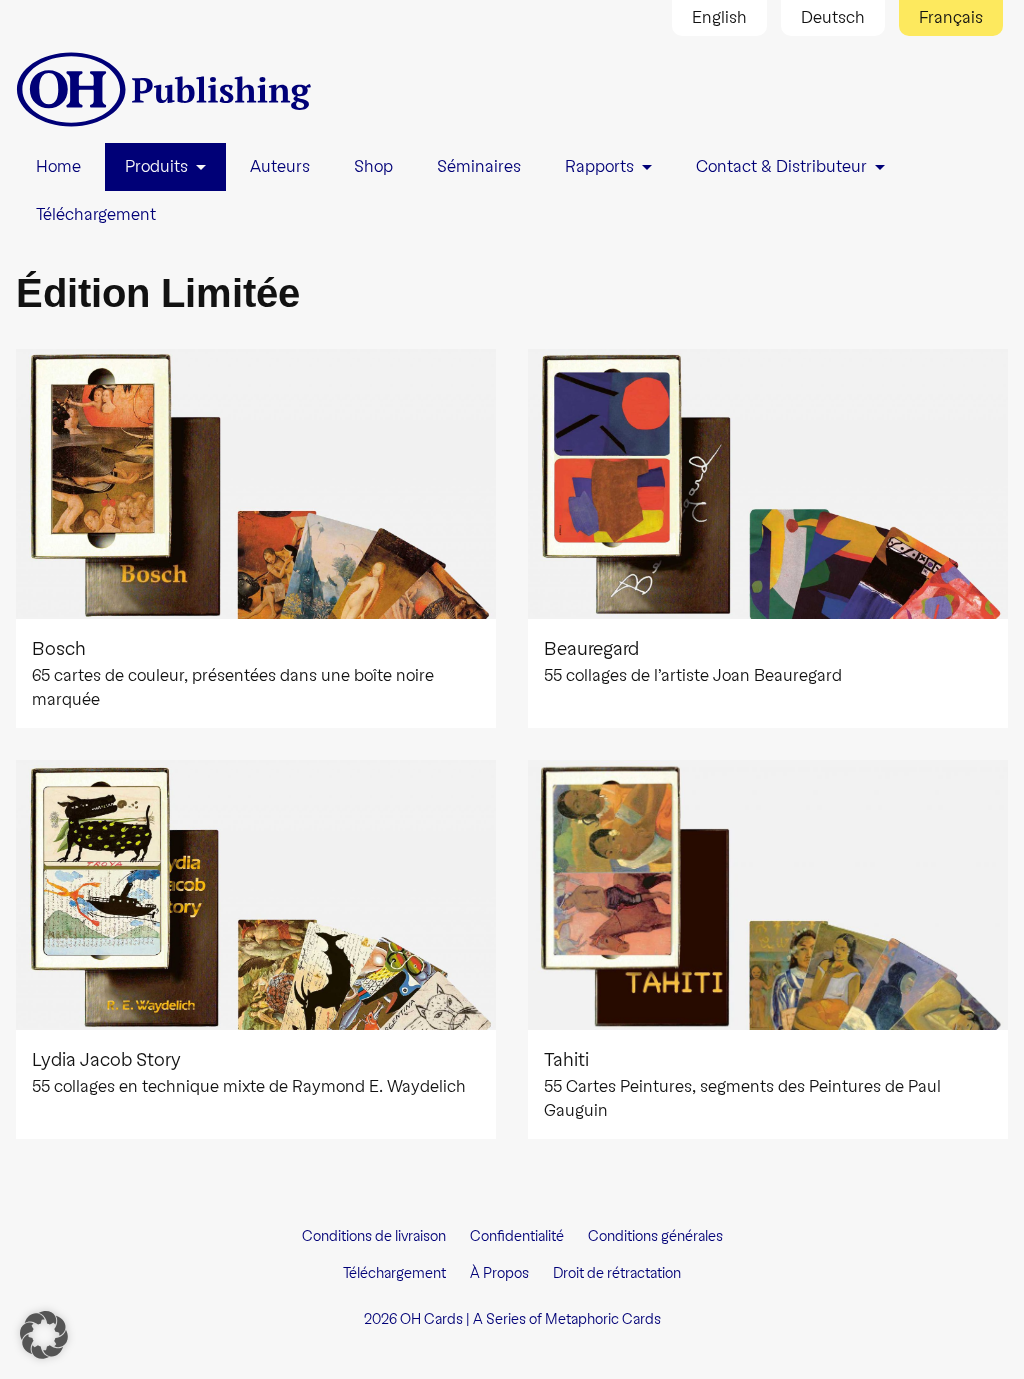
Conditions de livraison (374, 1236)
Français (951, 17)
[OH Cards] (166, 89)
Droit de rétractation (617, 1273)
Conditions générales (655, 1236)
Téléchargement (394, 1273)
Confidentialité (517, 1236)
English (719, 17)
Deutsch (833, 17)
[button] (44, 1335)
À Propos (499, 1273)
